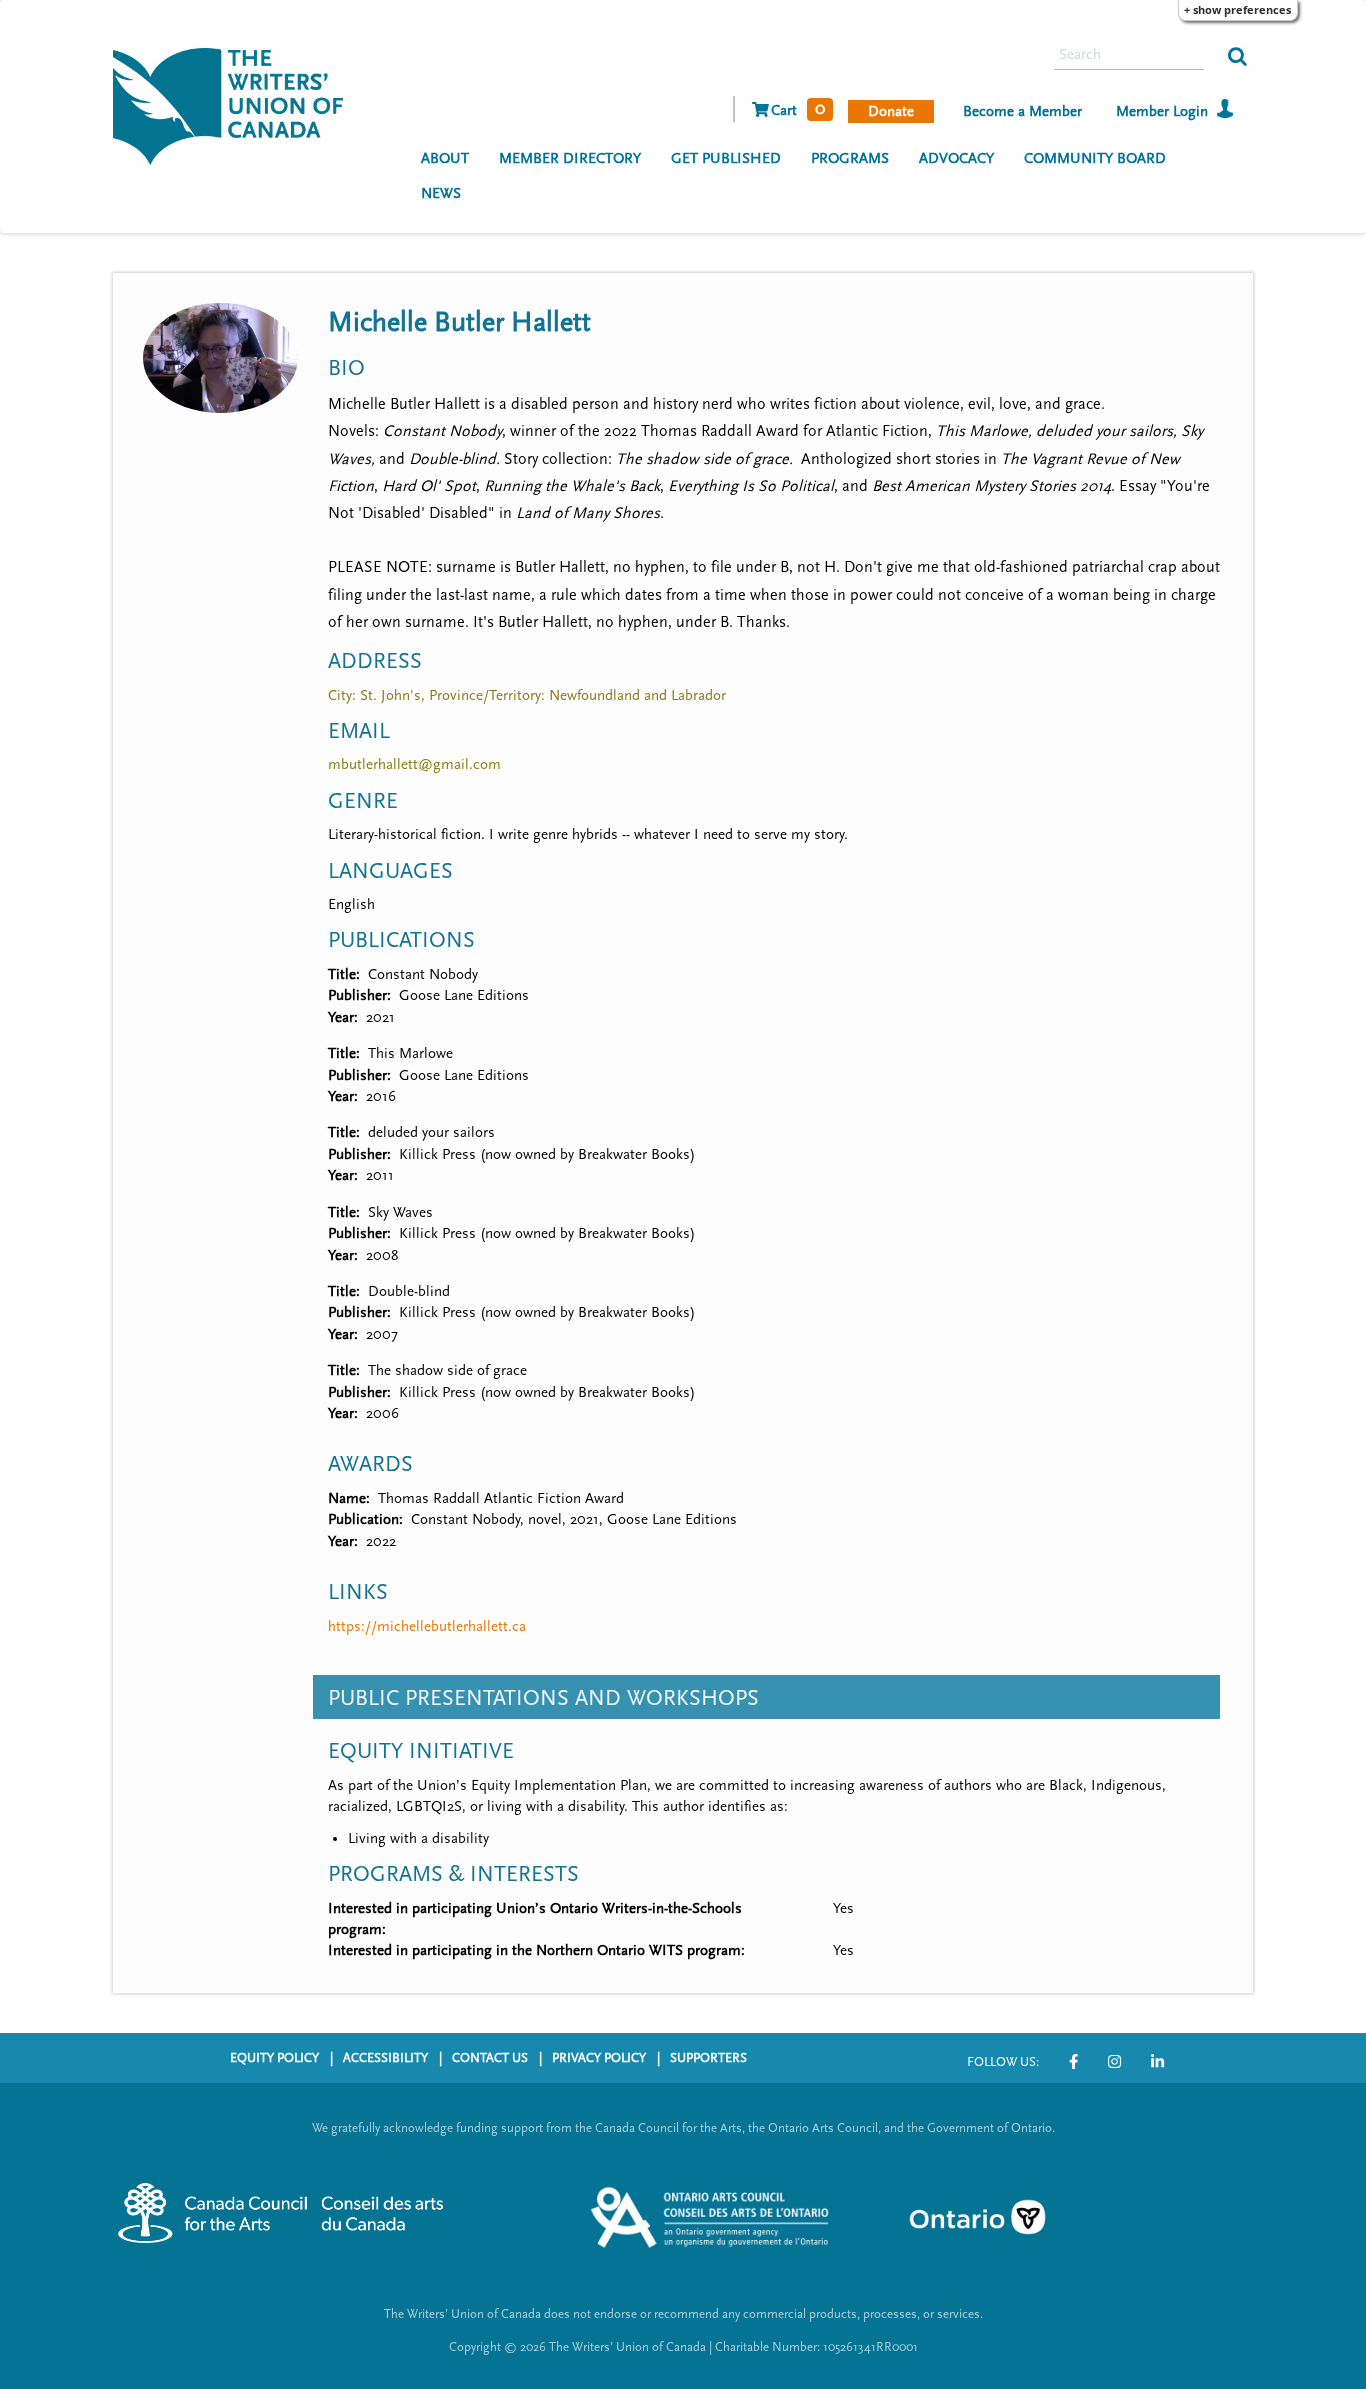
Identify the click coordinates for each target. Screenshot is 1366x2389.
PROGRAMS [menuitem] (850, 158)
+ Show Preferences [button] (1237, 9)
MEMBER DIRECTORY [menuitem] (570, 158)
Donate (891, 111)
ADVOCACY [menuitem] (956, 158)
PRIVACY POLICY (599, 2058)
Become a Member (1022, 111)
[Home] (235, 104)
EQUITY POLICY (274, 2058)
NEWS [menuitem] (441, 193)
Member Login (1162, 111)
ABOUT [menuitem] (445, 158)
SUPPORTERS (708, 2058)
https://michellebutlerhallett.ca (427, 1626)
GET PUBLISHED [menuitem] (726, 158)
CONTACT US (490, 2058)
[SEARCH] (1237, 55)
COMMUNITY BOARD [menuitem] (1095, 158)
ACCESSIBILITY (385, 2058)
